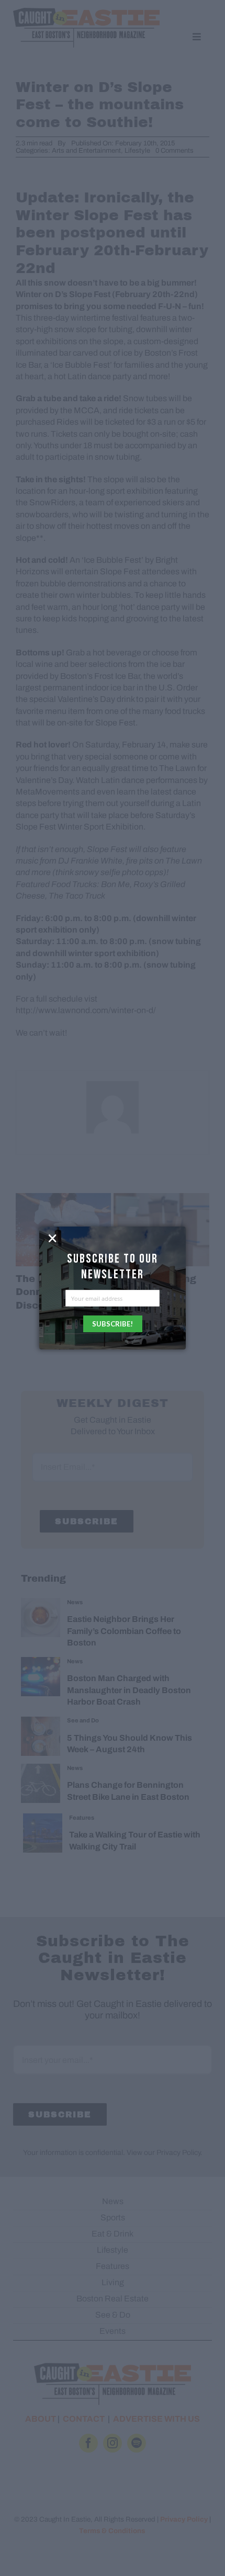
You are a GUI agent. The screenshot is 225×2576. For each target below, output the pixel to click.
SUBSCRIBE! (113, 1324)
